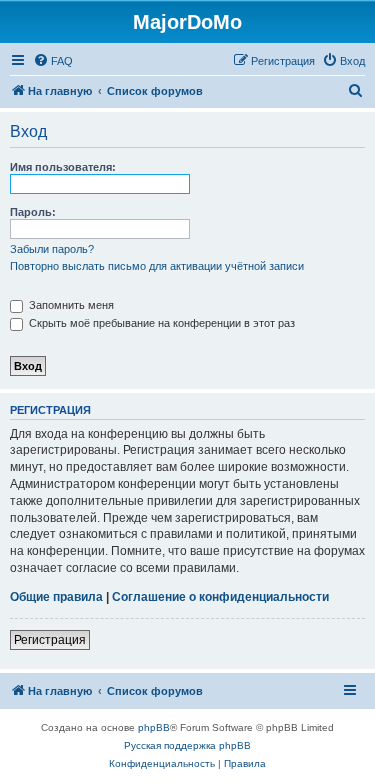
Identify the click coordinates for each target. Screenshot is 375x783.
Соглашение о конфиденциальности (220, 597)
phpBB (154, 727)
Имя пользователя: (63, 167)
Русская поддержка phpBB (187, 745)
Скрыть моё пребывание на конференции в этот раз (160, 323)
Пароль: (33, 212)
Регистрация (50, 640)
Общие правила (56, 597)
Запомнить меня (70, 305)
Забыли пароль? (52, 249)
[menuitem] (53, 61)
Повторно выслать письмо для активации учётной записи (157, 266)
